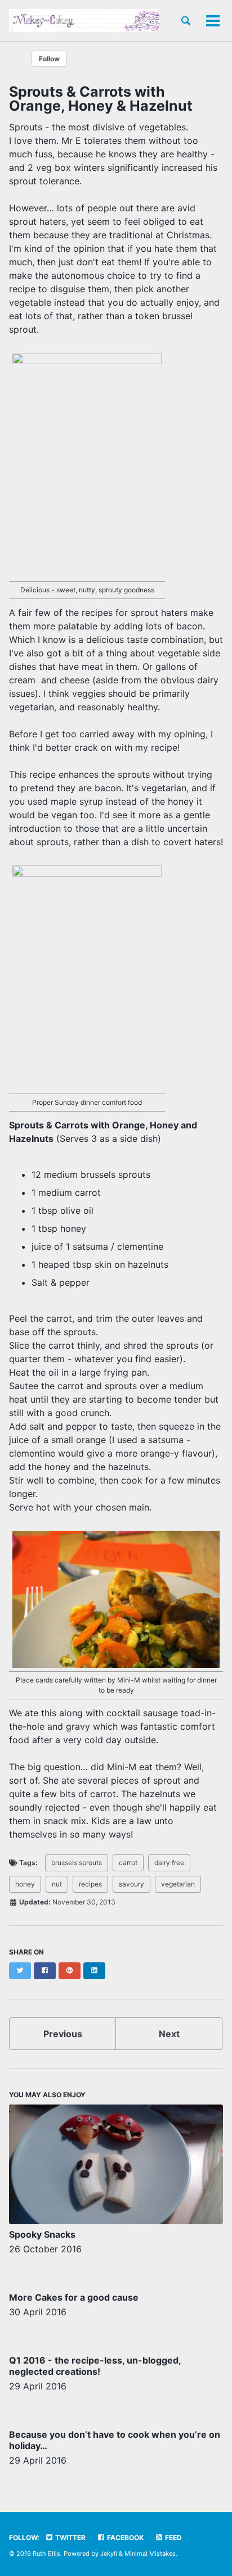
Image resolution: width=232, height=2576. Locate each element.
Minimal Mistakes (150, 2554)
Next (169, 2034)
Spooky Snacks (42, 2234)
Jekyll (109, 2554)
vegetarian (178, 1884)
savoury (131, 1884)
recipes (90, 1884)
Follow (49, 59)
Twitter (70, 2538)
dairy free (169, 1863)
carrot (128, 1863)
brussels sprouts (77, 1863)
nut (57, 1884)
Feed (173, 2538)
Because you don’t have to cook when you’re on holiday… (115, 2440)
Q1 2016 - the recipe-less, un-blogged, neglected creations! (95, 2366)
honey (25, 1884)
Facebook (124, 2538)
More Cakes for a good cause (74, 2297)
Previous (63, 2034)
